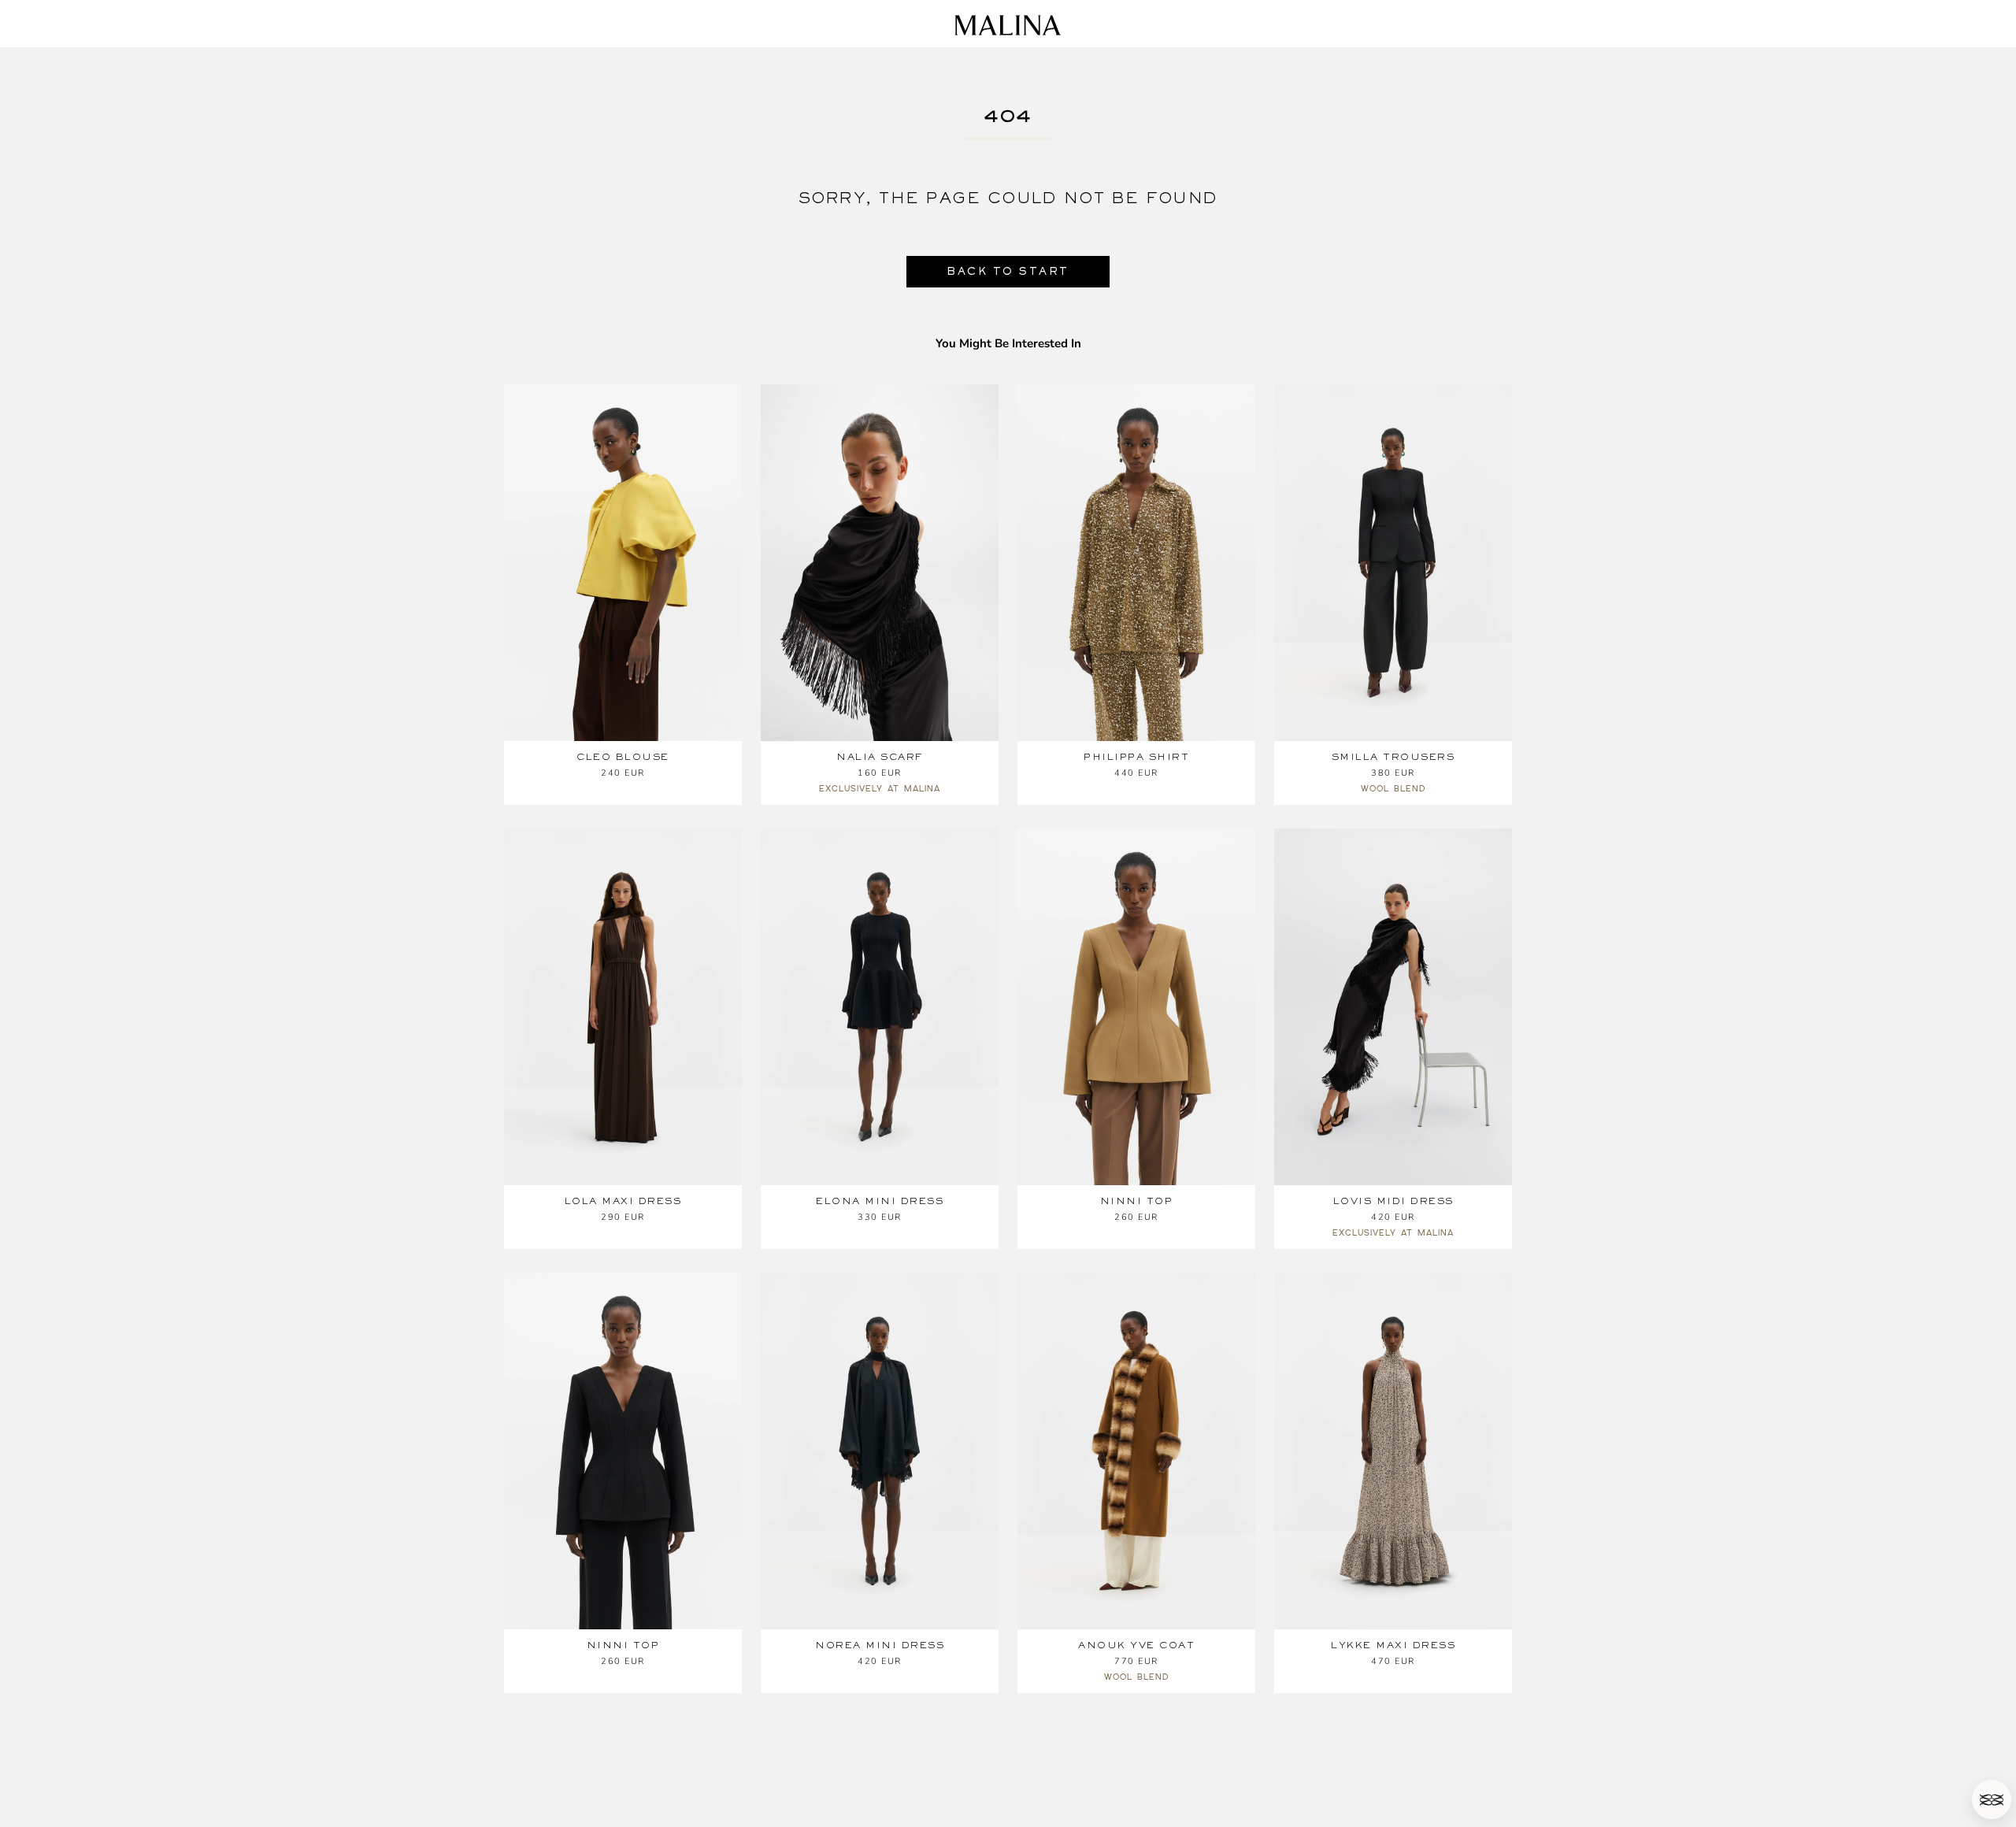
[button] (1992, 1799)
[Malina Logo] (1008, 25)
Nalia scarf (880, 757)
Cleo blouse (623, 757)
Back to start (1008, 271)
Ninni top (1137, 1201)
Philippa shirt (1136, 757)
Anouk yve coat (1136, 1645)
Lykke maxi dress (1393, 1645)
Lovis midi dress (1393, 1201)
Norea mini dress (880, 1645)
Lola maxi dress (623, 1201)
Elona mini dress (880, 1201)
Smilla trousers (1393, 757)
